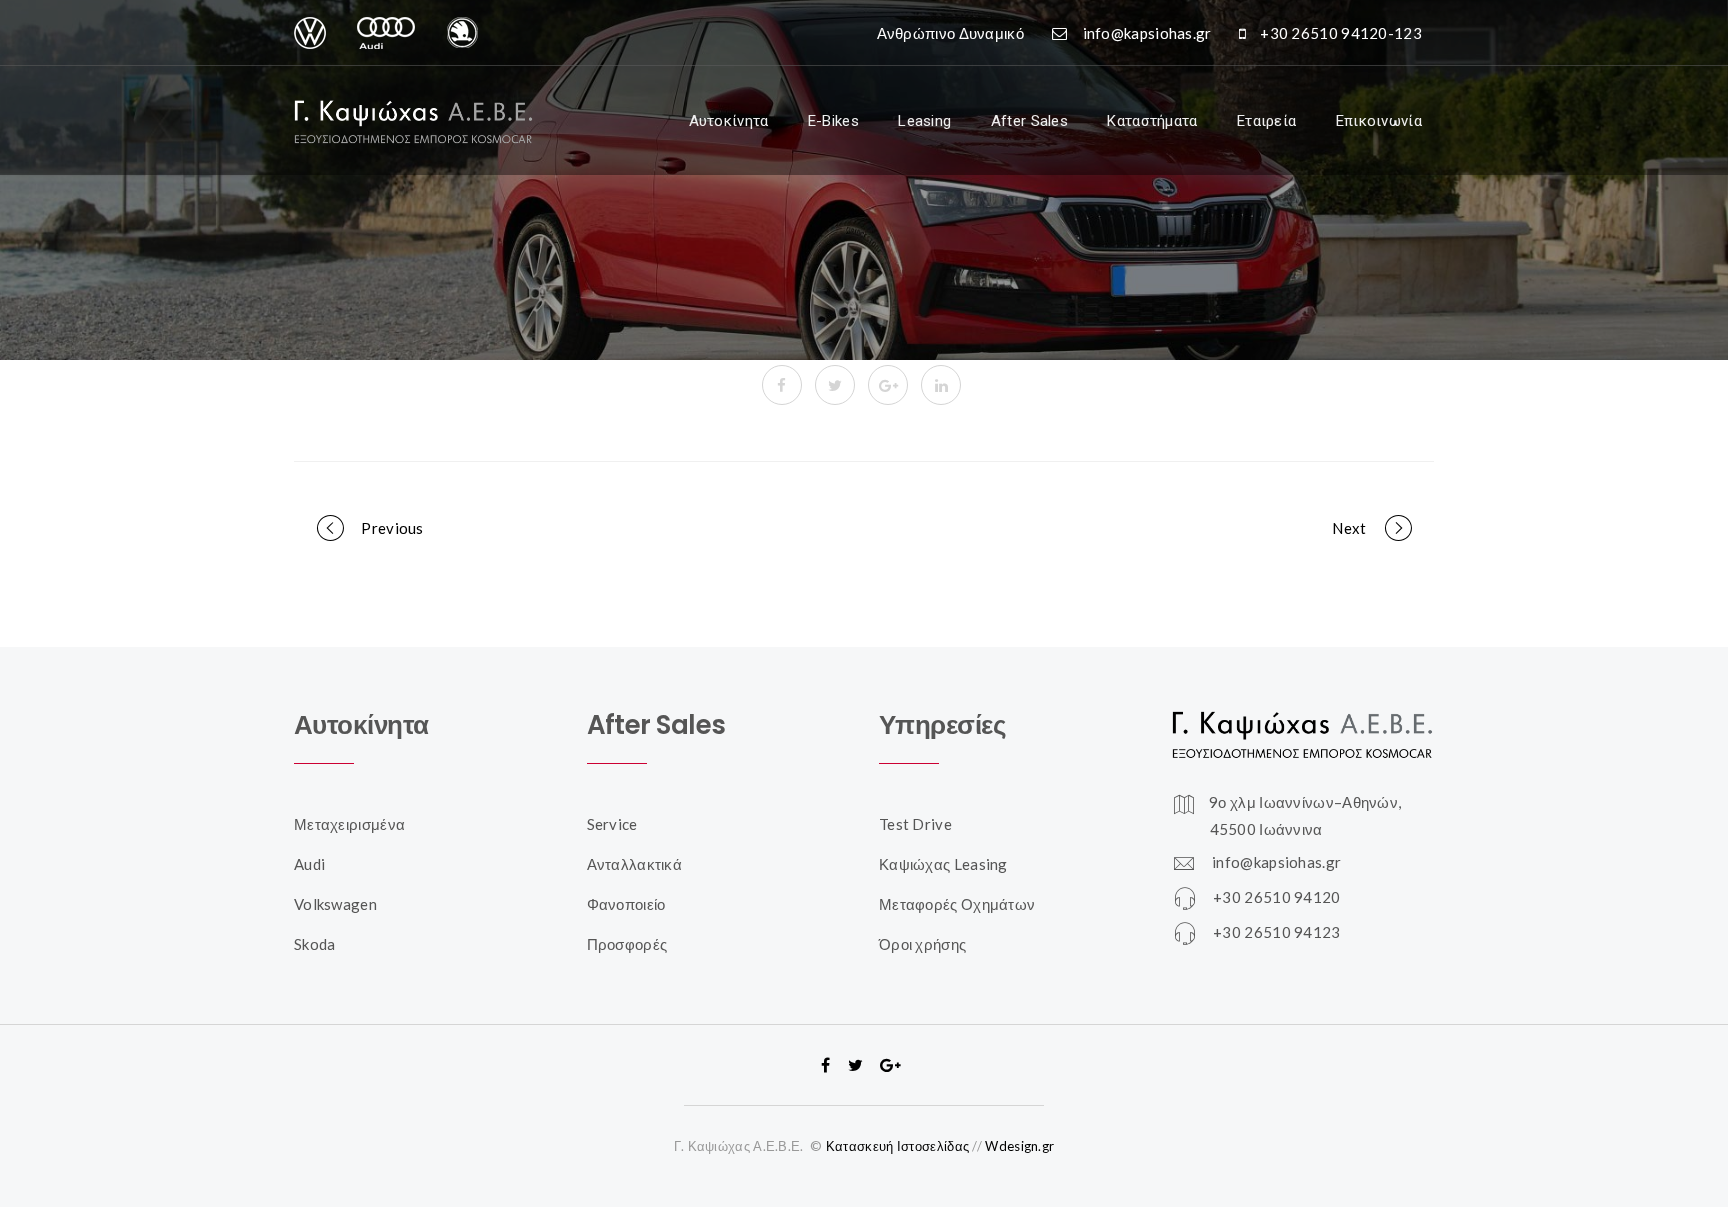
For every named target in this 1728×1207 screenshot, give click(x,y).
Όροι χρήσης (922, 944)
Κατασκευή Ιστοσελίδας (897, 1146)
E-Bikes (833, 121)
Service (612, 824)
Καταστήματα (1152, 121)
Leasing (924, 121)
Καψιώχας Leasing (943, 864)
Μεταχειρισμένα (349, 824)
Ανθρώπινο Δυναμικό (950, 33)
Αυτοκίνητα (729, 121)
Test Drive (915, 824)
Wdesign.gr (1019, 1146)
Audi (309, 864)
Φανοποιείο (626, 904)
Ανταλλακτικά (635, 864)
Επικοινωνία (1379, 121)
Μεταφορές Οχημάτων (957, 904)
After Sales (1029, 121)
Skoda (315, 944)
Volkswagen (335, 904)
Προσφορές (627, 944)
